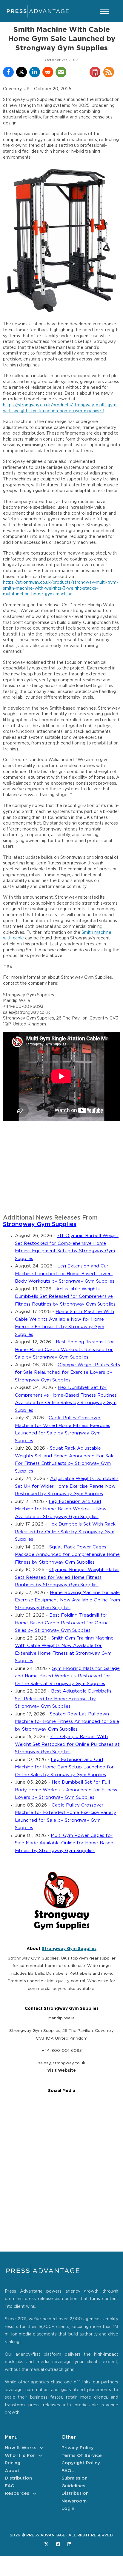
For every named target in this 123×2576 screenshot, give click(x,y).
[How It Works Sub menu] (42, 2448)
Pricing (13, 2463)
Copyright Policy (81, 2463)
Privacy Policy (78, 2448)
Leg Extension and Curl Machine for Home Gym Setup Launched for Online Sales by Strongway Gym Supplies (64, 1767)
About (12, 2471)
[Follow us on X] (46, 2544)
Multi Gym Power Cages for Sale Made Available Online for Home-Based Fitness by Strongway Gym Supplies (64, 1843)
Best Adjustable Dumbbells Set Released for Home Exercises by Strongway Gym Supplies (63, 1699)
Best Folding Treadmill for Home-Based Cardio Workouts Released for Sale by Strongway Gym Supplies (64, 1350)
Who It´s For (20, 2456)
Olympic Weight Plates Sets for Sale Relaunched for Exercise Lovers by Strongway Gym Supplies (67, 1373)
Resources (17, 2493)
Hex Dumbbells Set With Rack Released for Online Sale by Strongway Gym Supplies (65, 1532)
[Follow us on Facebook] (58, 2544)
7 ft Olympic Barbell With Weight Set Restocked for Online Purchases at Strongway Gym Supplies (67, 1744)
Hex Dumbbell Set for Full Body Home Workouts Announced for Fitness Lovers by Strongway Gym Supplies (66, 1790)
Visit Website (61, 2071)
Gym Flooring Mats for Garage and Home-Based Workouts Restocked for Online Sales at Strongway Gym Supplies (67, 1676)
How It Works (21, 2448)
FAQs (68, 2471)
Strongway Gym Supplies (40, 1224)
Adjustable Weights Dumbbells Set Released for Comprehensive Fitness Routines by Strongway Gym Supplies (65, 1297)
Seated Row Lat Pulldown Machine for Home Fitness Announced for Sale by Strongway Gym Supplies (67, 1722)
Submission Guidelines (74, 2482)
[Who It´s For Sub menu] (40, 2456)
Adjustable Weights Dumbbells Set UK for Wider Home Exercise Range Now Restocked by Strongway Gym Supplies (67, 1486)
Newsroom (74, 2501)
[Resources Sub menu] (34, 2493)
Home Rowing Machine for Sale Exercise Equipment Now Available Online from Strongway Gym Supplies (67, 1600)
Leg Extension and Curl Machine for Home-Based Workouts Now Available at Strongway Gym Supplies (61, 1509)
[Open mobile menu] (104, 11)
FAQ (10, 2486)
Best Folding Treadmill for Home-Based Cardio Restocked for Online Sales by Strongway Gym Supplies (62, 1623)
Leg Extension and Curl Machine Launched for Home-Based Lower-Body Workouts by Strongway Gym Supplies (65, 1274)
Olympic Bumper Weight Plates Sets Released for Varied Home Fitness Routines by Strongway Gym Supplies (67, 1577)
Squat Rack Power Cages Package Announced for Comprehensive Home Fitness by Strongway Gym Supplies (67, 1555)
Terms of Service (82, 2456)
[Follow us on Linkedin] (69, 2544)
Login (68, 2509)
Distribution (18, 2478)
